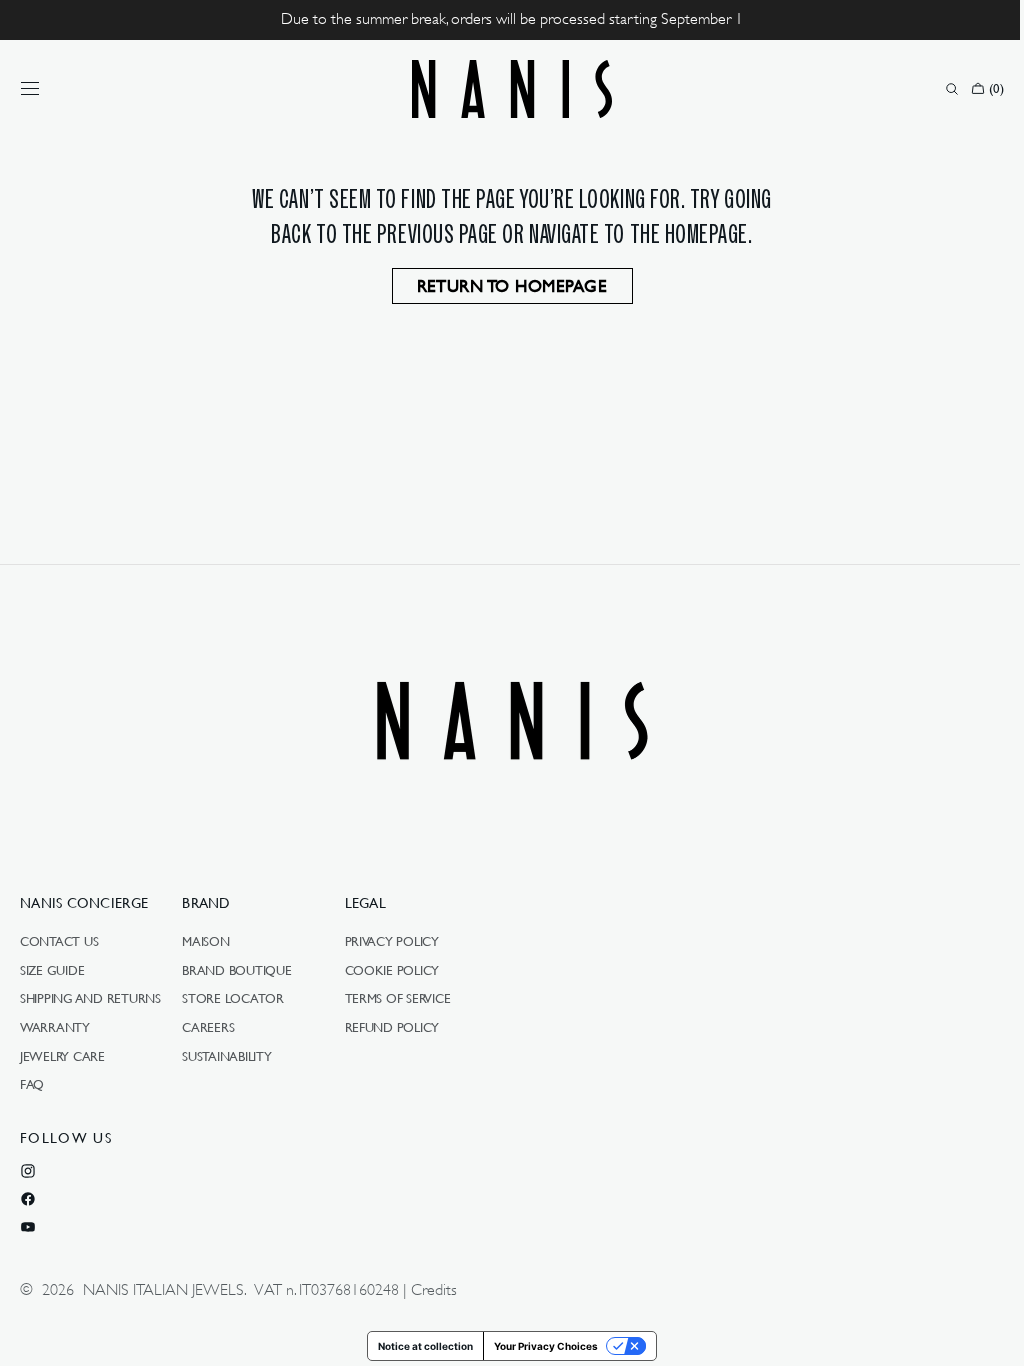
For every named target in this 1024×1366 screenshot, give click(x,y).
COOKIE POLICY (392, 970)
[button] (30, 89)
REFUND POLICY (392, 1027)
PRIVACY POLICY (392, 942)
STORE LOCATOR (233, 998)
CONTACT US (59, 942)
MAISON (205, 942)
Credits (434, 1290)
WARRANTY (55, 1027)
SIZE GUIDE (52, 970)
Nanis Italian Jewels (163, 1290)
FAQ (32, 1084)
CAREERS (208, 1027)
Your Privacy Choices (539, 1346)
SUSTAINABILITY (226, 1056)
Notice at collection (418, 1346)
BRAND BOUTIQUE (236, 970)
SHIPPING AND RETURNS (90, 998)
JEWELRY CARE (62, 1056)
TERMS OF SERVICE (398, 998)
